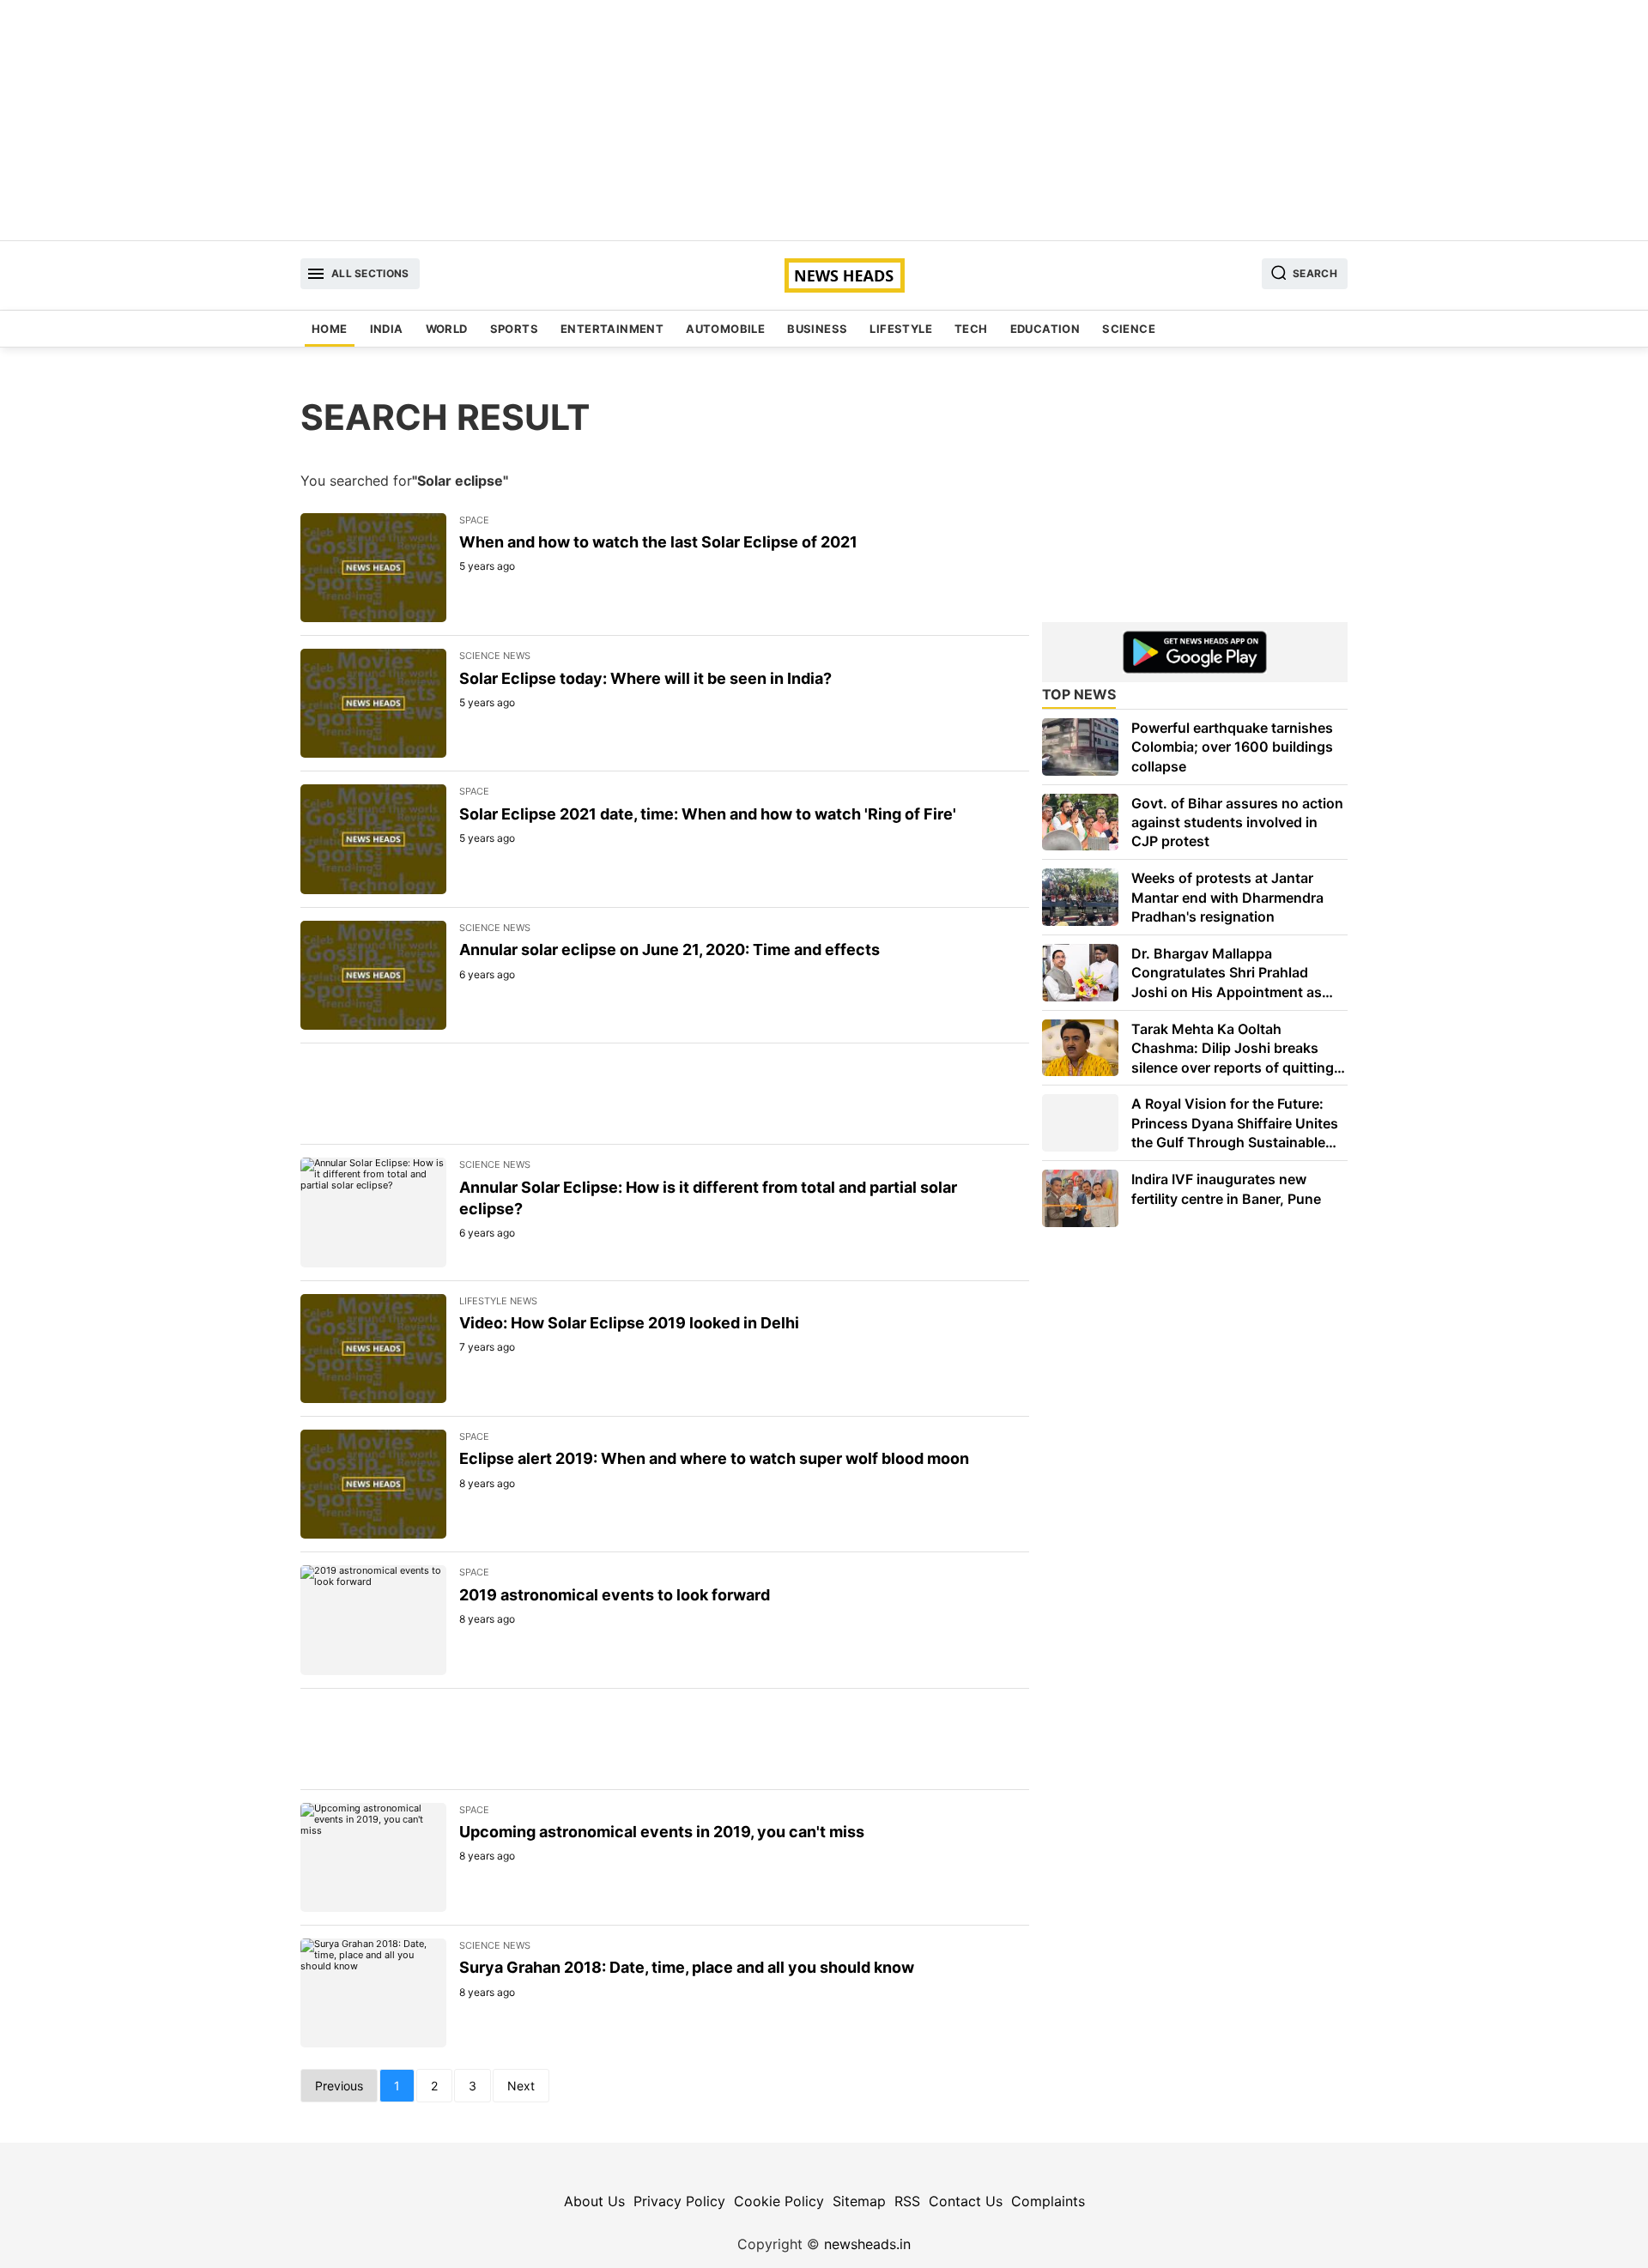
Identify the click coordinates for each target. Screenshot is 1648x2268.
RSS (907, 2201)
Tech (971, 329)
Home (330, 329)
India (387, 329)
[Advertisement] (824, 120)
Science (1129, 329)
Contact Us (966, 2201)
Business (817, 329)
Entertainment (612, 329)
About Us (594, 2201)
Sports (514, 329)
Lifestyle (901, 329)
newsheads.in (867, 2244)
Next (521, 2086)
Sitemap (859, 2201)
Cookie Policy (779, 2201)
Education (1045, 329)
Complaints (1048, 2201)
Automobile (725, 329)
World (447, 329)
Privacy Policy (679, 2201)
